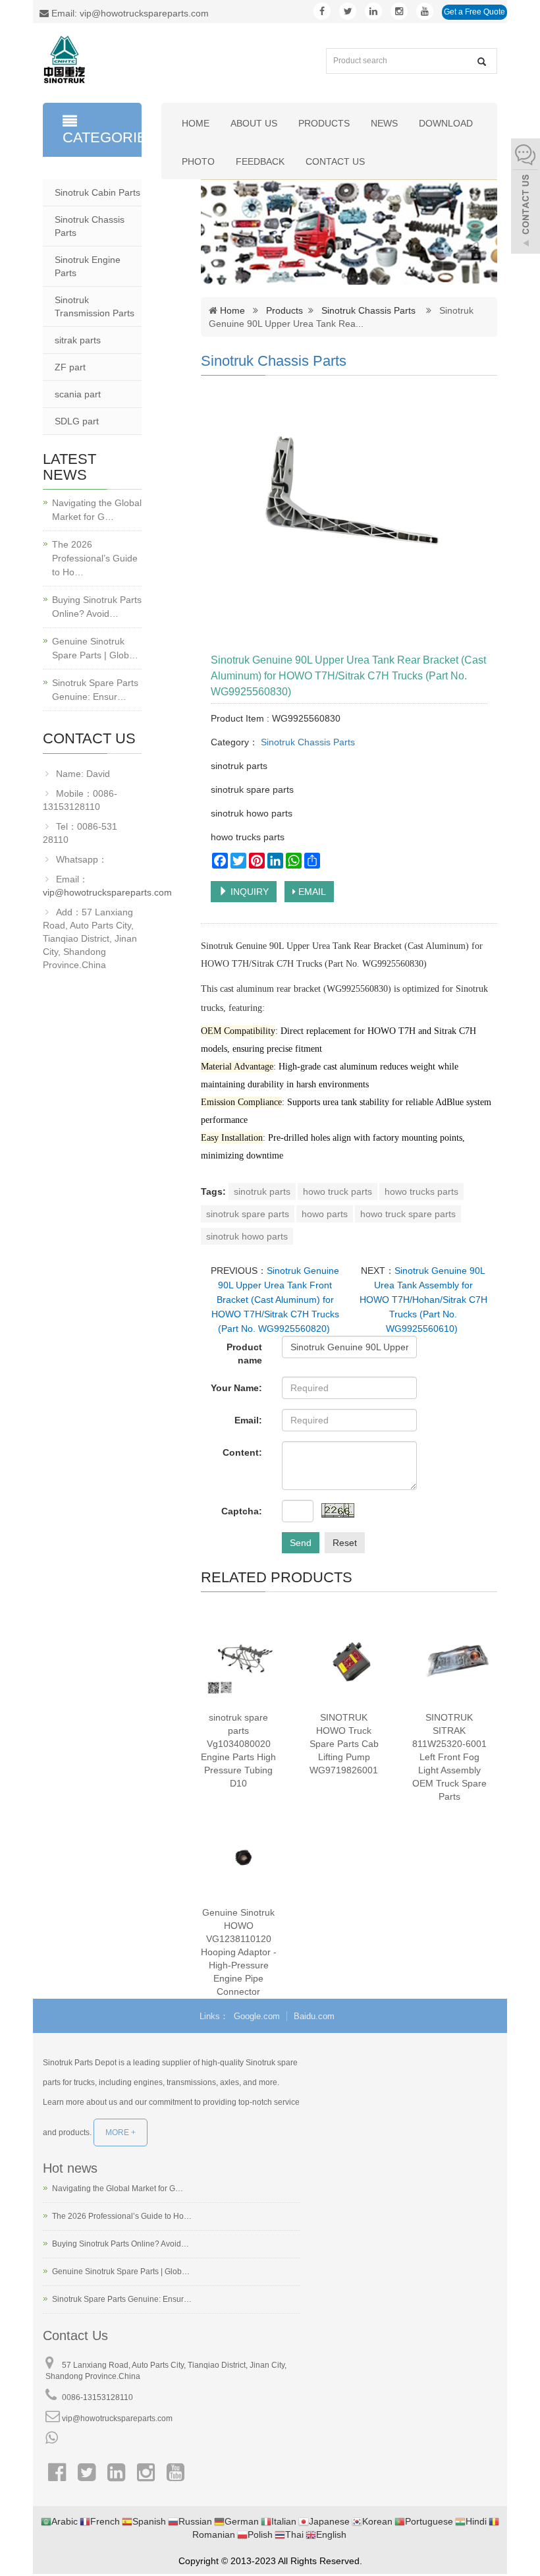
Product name (244, 1354)
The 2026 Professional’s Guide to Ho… (95, 558)
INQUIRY (248, 892)
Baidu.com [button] (314, 2016)
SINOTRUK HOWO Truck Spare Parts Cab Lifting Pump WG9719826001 (344, 1744)
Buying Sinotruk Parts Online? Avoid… (97, 607)
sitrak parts (78, 340)
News (384, 123)
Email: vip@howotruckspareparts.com (129, 13)
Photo (198, 161)
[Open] (526, 198)
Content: (242, 1452)
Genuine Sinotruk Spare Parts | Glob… (95, 648)
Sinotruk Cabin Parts (97, 192)
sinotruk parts (262, 1191)
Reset (345, 1543)
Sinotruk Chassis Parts (368, 310)
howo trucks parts (421, 1191)
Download (446, 123)
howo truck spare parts (408, 1214)
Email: (248, 1420)
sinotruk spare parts (248, 1214)
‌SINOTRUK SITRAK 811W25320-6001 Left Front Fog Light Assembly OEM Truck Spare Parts (449, 1757)
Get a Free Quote (474, 12)
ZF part (70, 367)
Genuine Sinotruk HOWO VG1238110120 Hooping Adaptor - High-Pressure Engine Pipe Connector (239, 1952)
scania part (78, 394)
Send (301, 1543)
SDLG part (77, 421)
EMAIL (311, 892)
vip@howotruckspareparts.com (107, 892)
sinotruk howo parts (247, 1236)
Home (196, 123)
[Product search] (482, 62)
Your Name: (236, 1388)
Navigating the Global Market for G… (97, 510)
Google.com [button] (257, 2016)
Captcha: (242, 1511)
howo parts (325, 1214)
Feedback (260, 161)
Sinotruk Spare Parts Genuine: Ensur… (95, 690)
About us (254, 123)
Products (324, 123)
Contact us (335, 161)
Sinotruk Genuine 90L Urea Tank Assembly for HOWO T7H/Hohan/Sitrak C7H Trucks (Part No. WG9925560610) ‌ (423, 1300)
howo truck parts (337, 1191)
